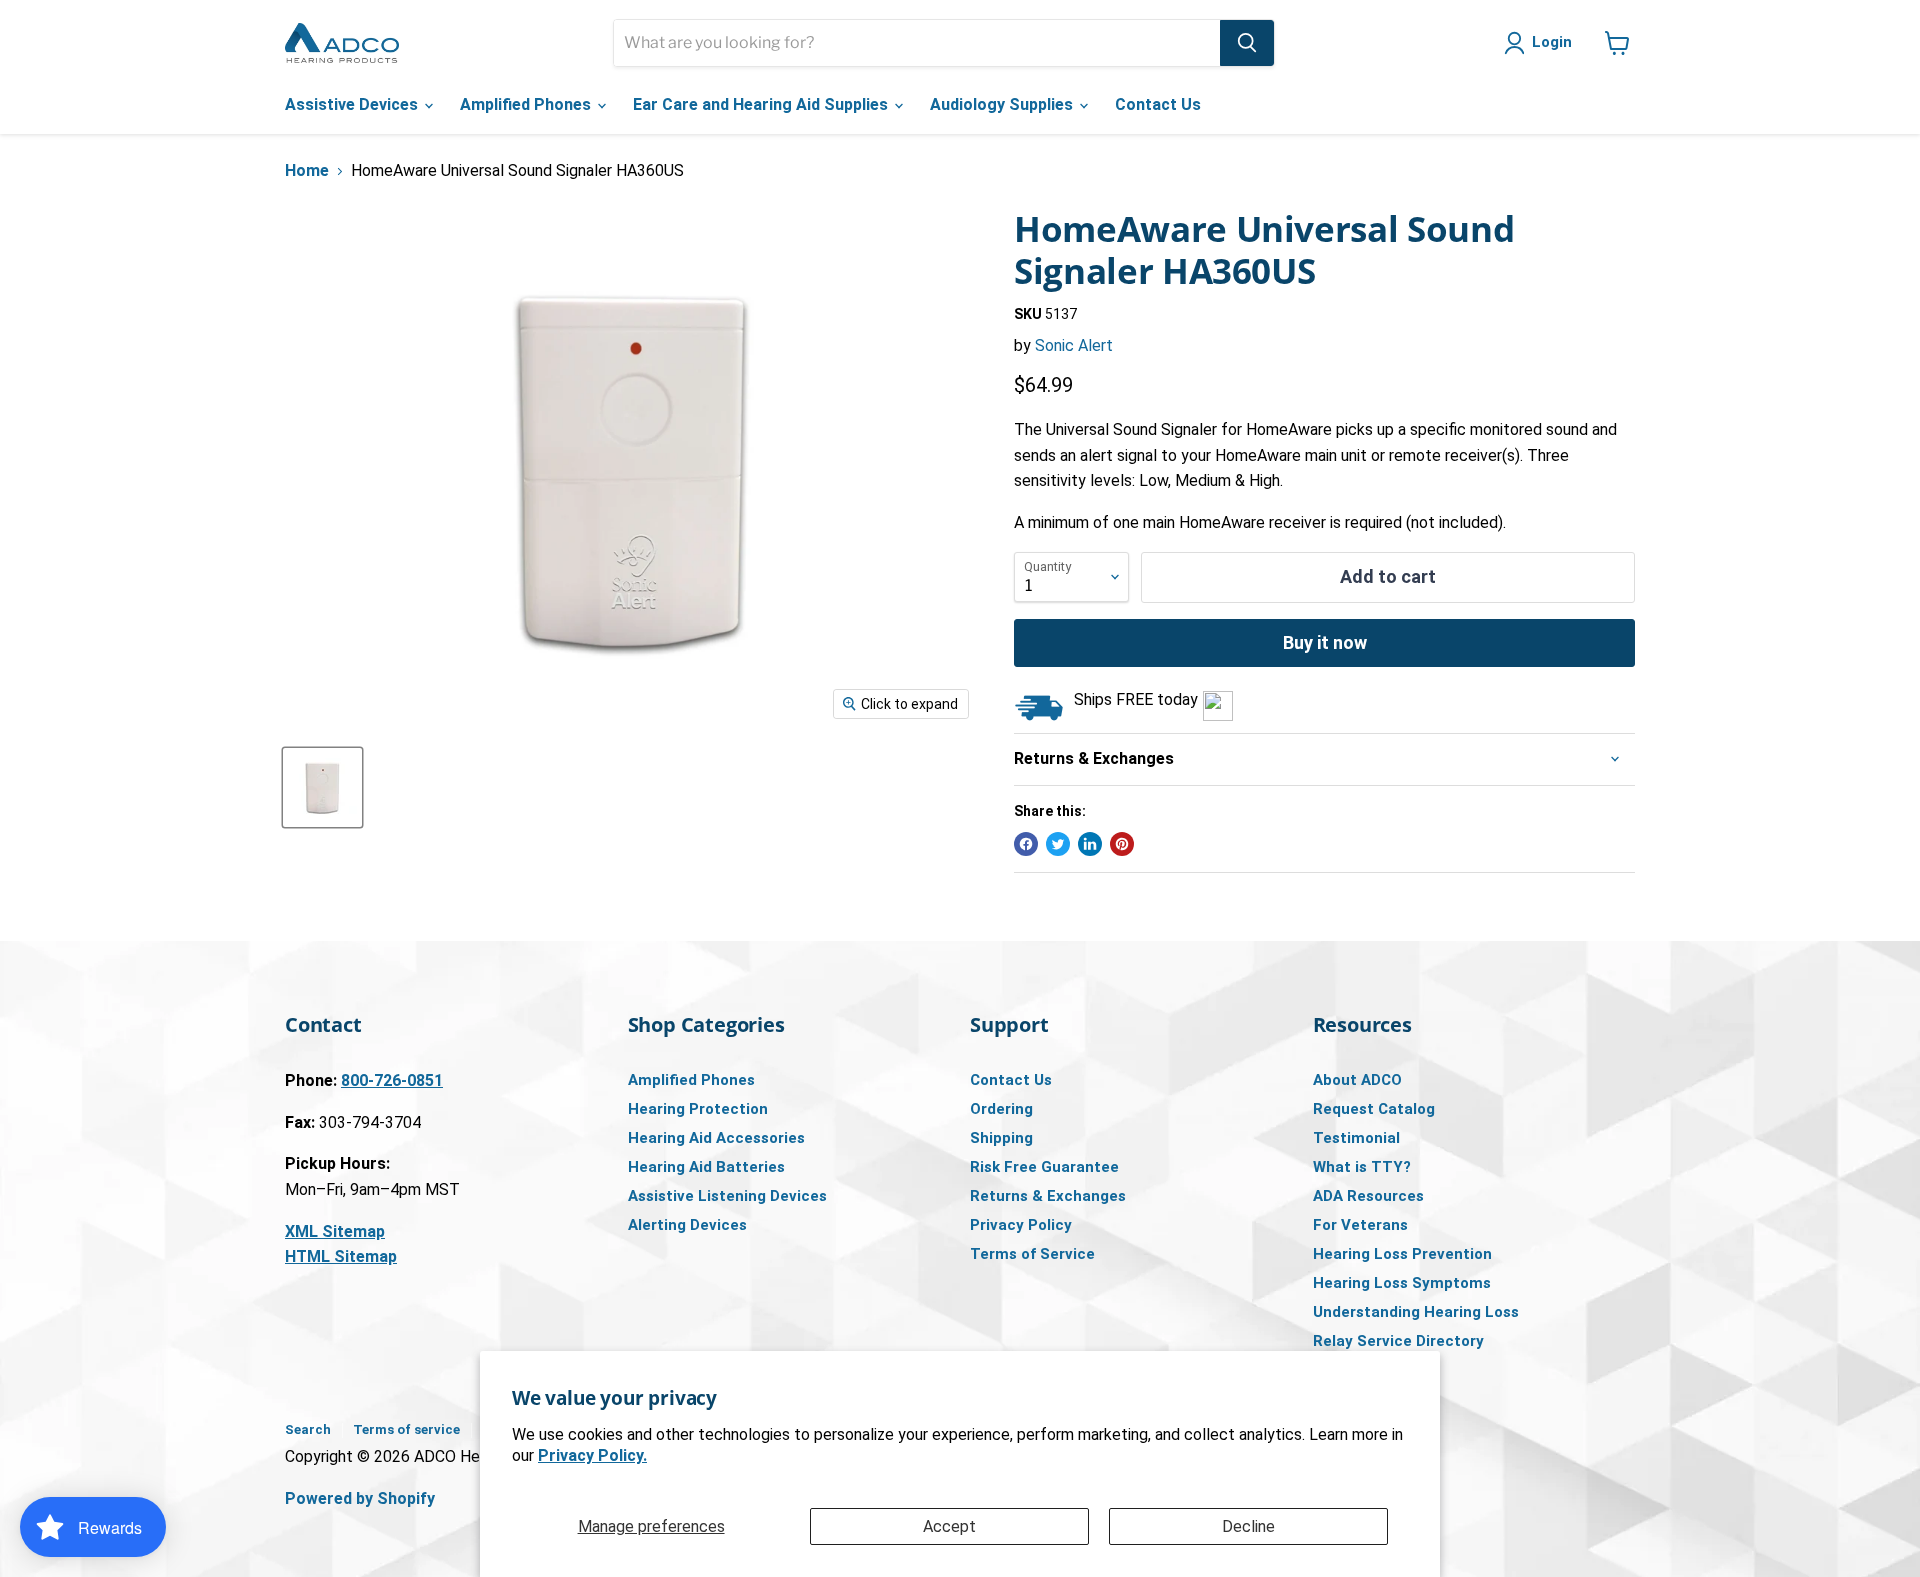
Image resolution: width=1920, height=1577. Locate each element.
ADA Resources (1368, 1196)
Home (307, 171)
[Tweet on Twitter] (1058, 844)
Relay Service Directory (1398, 1341)
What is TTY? (1362, 1167)
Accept (949, 1526)
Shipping (1001, 1138)
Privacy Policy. (592, 1455)
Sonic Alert (1074, 345)
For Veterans (1360, 1225)
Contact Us (1158, 104)
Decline (1248, 1526)
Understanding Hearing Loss (1416, 1312)
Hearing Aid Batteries (706, 1167)
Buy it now (1325, 642)
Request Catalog (1374, 1109)
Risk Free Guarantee (1044, 1167)
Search (308, 1429)
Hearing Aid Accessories (716, 1138)
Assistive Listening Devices (727, 1196)
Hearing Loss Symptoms (1402, 1283)
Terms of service (406, 1429)
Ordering (1001, 1109)
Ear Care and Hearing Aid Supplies (762, 104)
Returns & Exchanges (1048, 1196)
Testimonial (1356, 1138)
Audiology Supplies (1003, 104)
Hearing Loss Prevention (1402, 1254)
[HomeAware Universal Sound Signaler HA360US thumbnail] (322, 787)
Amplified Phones (527, 104)
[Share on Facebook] (1026, 844)
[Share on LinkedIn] (1090, 844)
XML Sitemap (335, 1231)
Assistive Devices (353, 104)
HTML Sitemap (341, 1256)
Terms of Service (1032, 1254)
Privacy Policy (1021, 1225)
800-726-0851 (392, 1080)
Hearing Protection (698, 1109)
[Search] (1247, 43)
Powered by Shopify (360, 1498)
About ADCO (1357, 1080)
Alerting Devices (687, 1225)
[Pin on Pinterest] (1122, 844)
